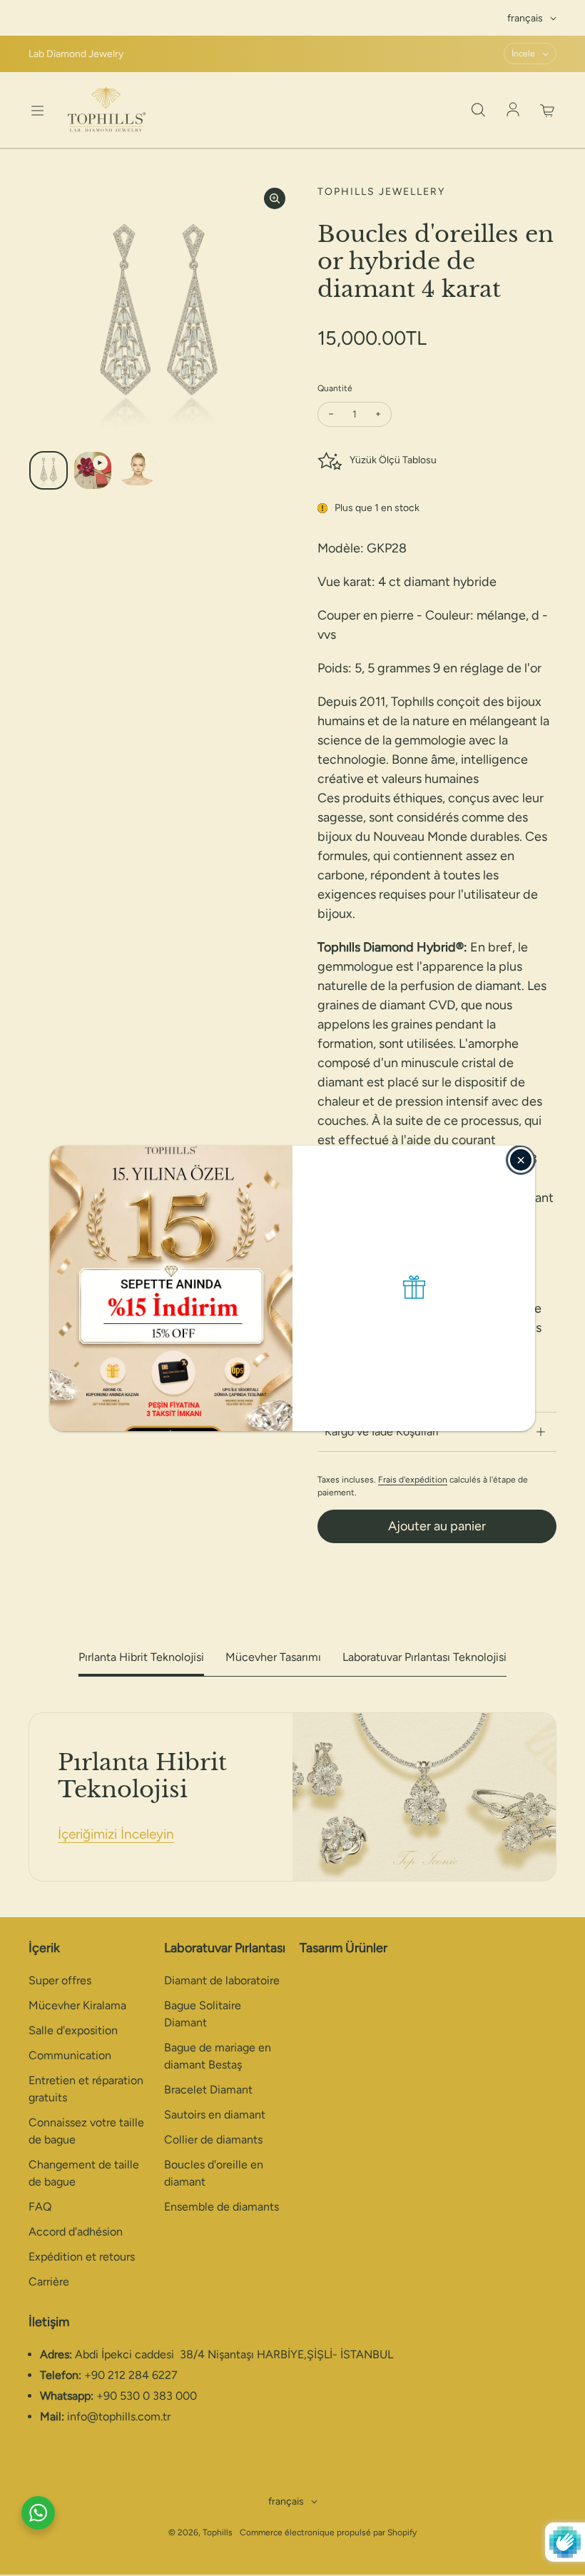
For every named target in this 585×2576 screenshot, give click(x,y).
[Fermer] (521, 1160)
